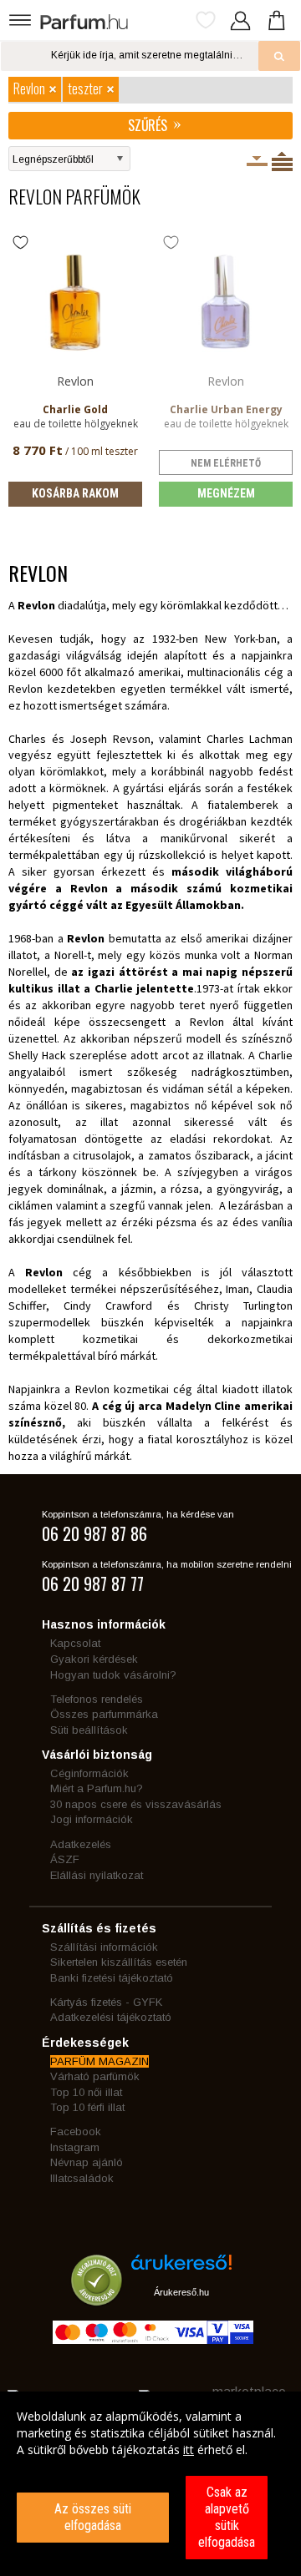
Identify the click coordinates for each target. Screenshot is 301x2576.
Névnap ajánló (87, 2162)
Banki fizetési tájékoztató (112, 1978)
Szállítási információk (104, 1947)
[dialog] (150, 2484)
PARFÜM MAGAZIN (99, 2061)
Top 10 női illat (86, 2092)
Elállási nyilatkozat (97, 1875)
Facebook (76, 2132)
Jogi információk (92, 1819)
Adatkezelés (81, 1844)
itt (189, 2450)
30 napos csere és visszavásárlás (136, 1804)
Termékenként (282, 161)
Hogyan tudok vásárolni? (113, 1675)
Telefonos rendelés (97, 1699)
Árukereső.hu (181, 2292)
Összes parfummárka (104, 1714)
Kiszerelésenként (257, 161)
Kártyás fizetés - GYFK (106, 2002)
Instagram (75, 2147)
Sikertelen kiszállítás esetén (119, 1962)
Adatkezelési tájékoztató (111, 2017)
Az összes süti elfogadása (93, 2517)
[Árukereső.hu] (181, 2268)
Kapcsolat (75, 1643)
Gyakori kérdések (94, 1659)
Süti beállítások (89, 1730)
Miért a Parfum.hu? (97, 1788)
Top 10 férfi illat (87, 2107)
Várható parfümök (95, 2076)
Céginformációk (89, 1773)
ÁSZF (65, 1859)
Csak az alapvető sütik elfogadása (227, 2517)
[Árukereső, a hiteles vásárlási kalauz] (97, 2298)
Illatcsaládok (82, 2178)
